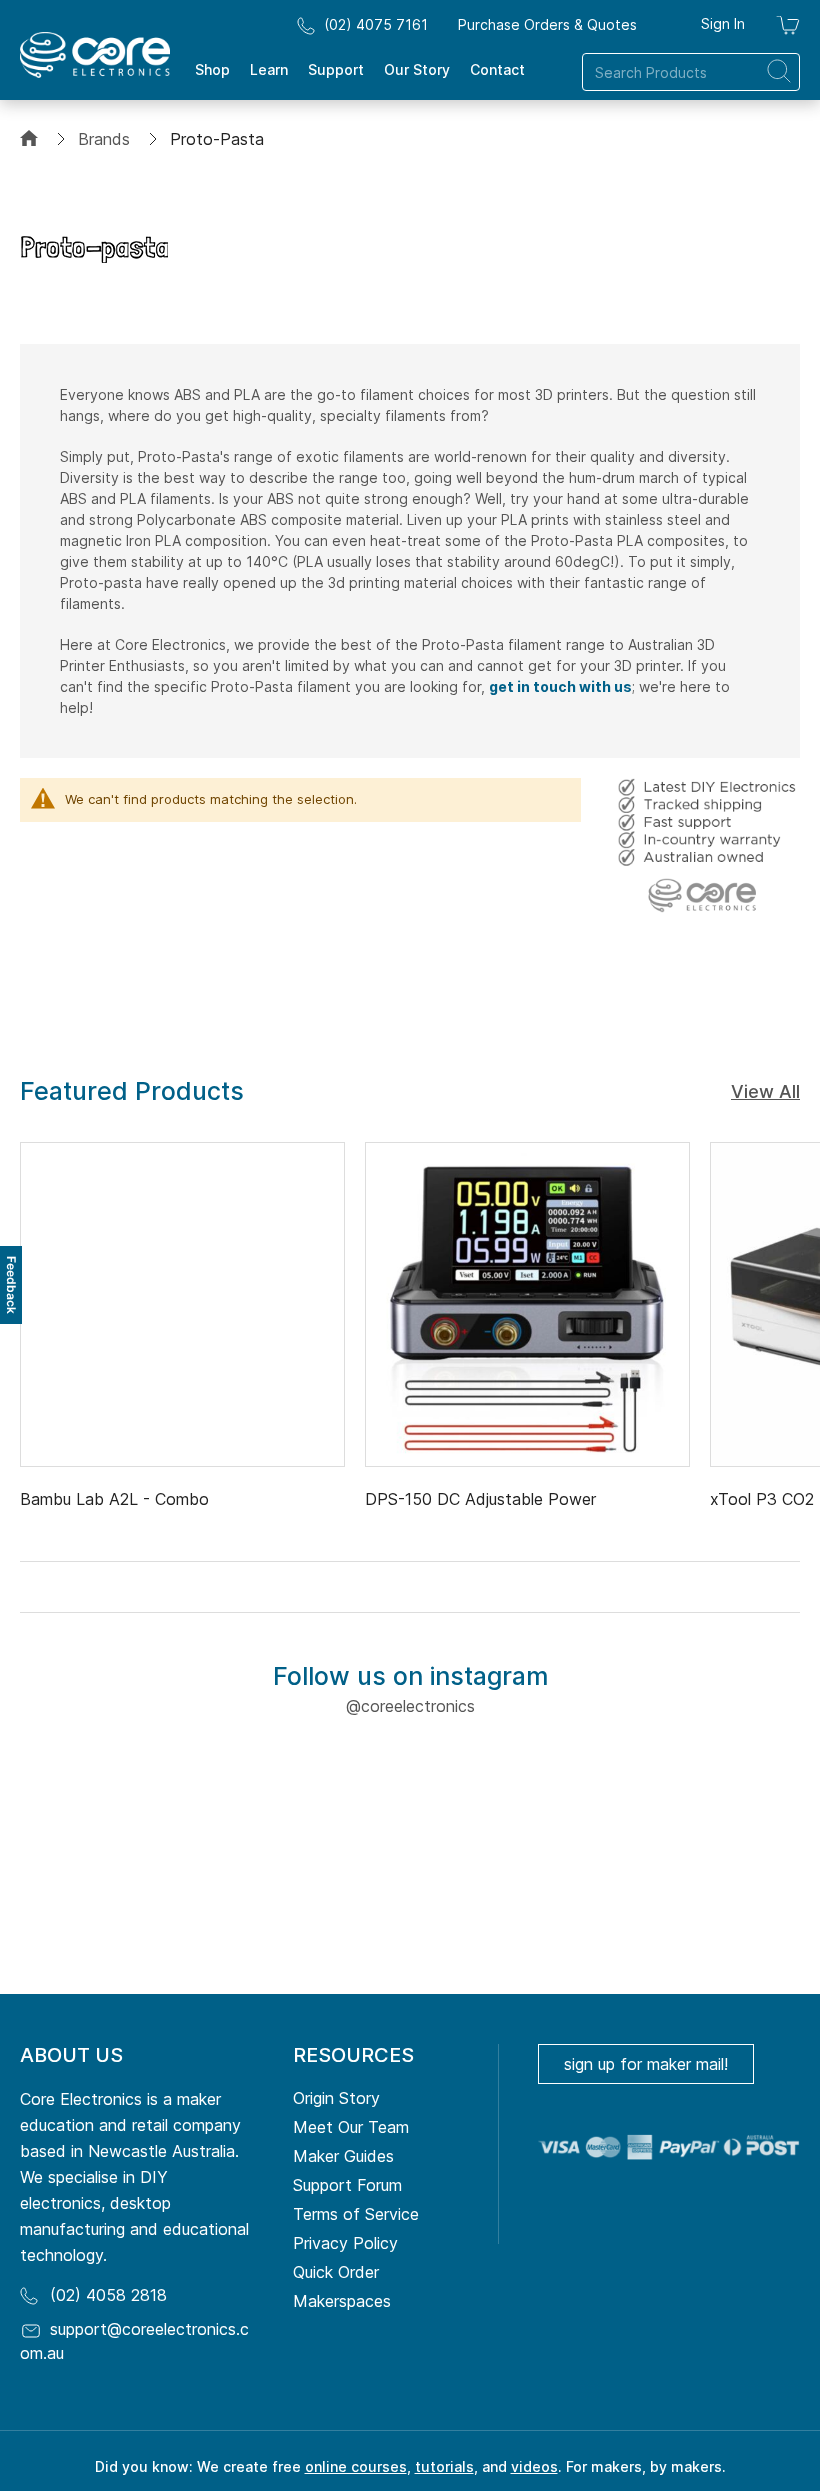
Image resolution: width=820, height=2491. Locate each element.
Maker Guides (343, 2156)
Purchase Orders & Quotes (547, 24)
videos (534, 2466)
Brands (104, 139)
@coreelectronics (410, 1706)
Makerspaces (342, 2301)
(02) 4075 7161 (376, 24)
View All (765, 1091)
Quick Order (336, 2272)
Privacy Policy (345, 2243)
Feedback (11, 1285)
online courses (356, 2466)
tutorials (444, 2466)
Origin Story (336, 2098)
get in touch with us (560, 686)
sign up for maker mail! (646, 2064)
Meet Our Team (351, 2127)
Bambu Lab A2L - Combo (114, 1499)
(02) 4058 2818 (108, 2295)
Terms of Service (356, 2214)
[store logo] (95, 55)
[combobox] (691, 72)
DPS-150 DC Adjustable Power (480, 1499)
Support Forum (347, 2185)
